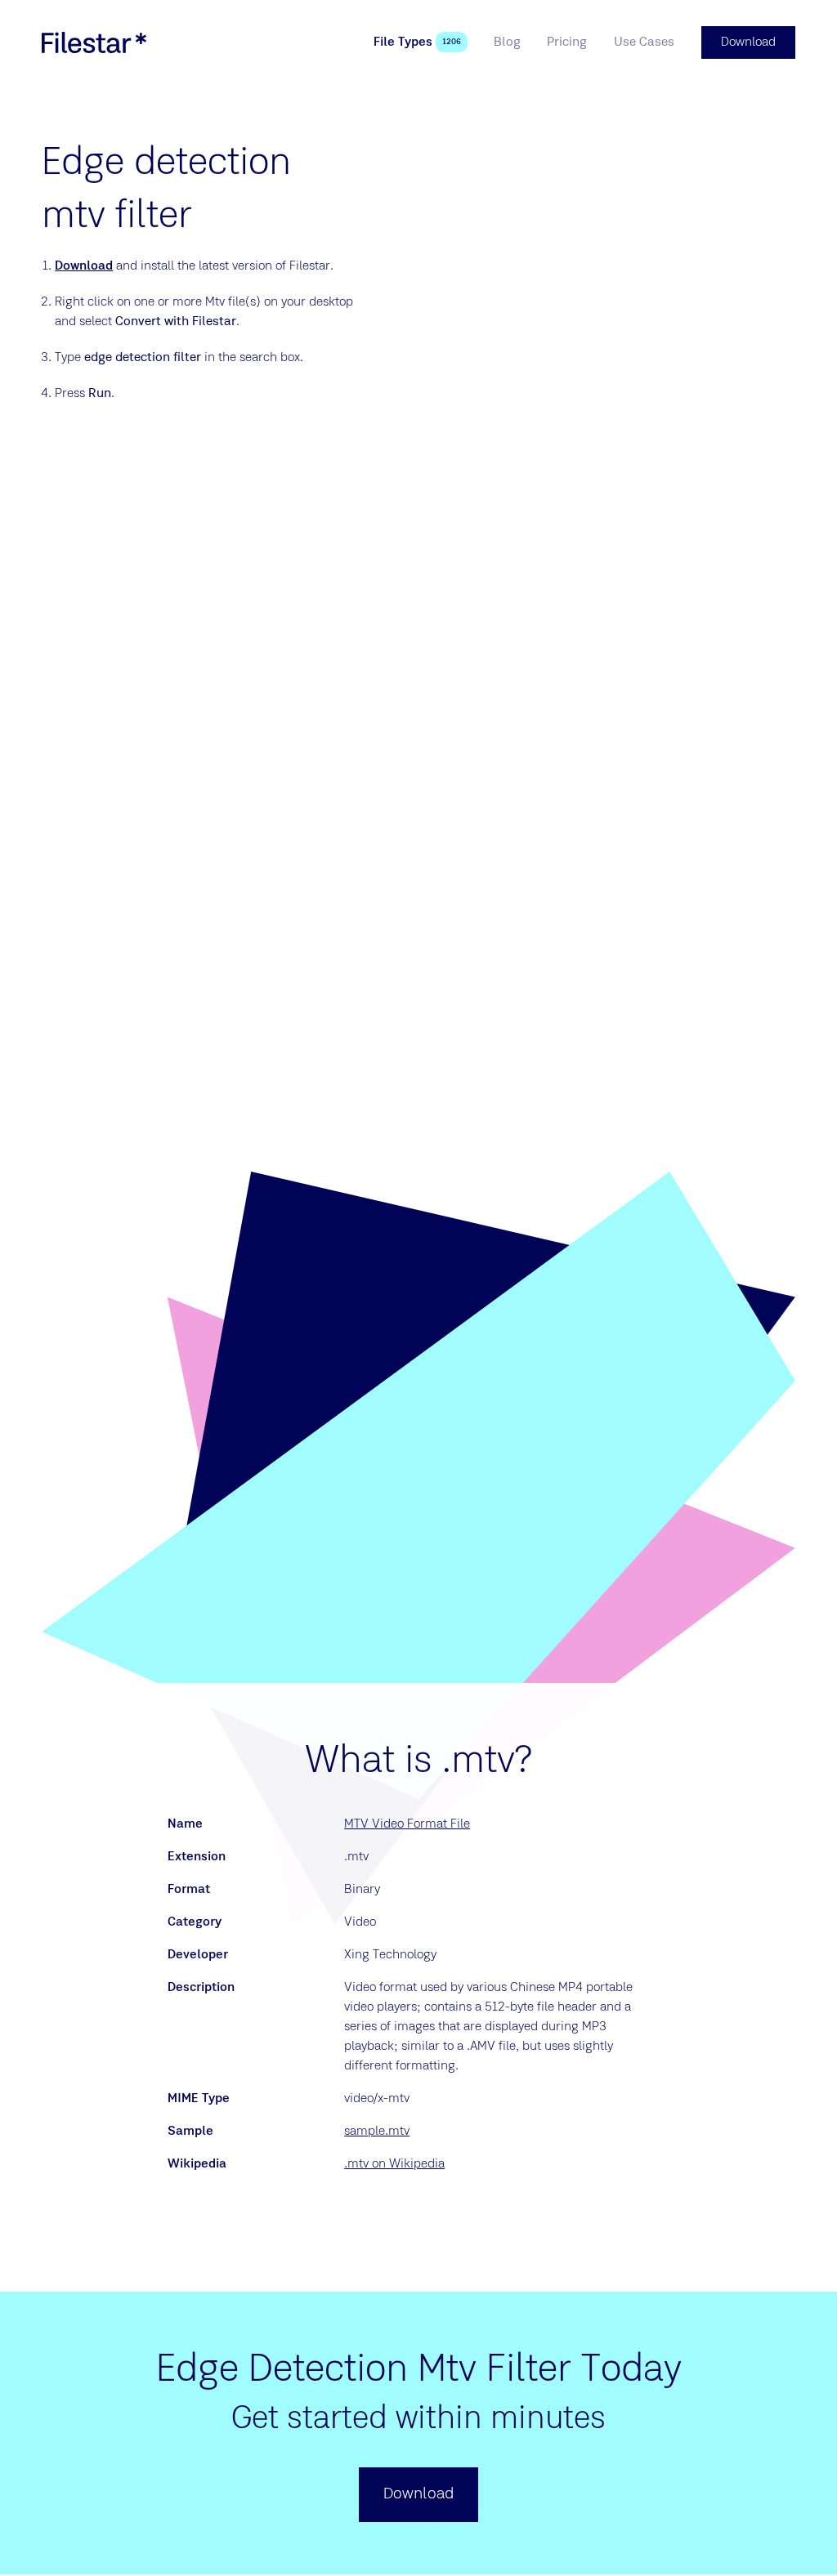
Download (84, 266)
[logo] (94, 42)
